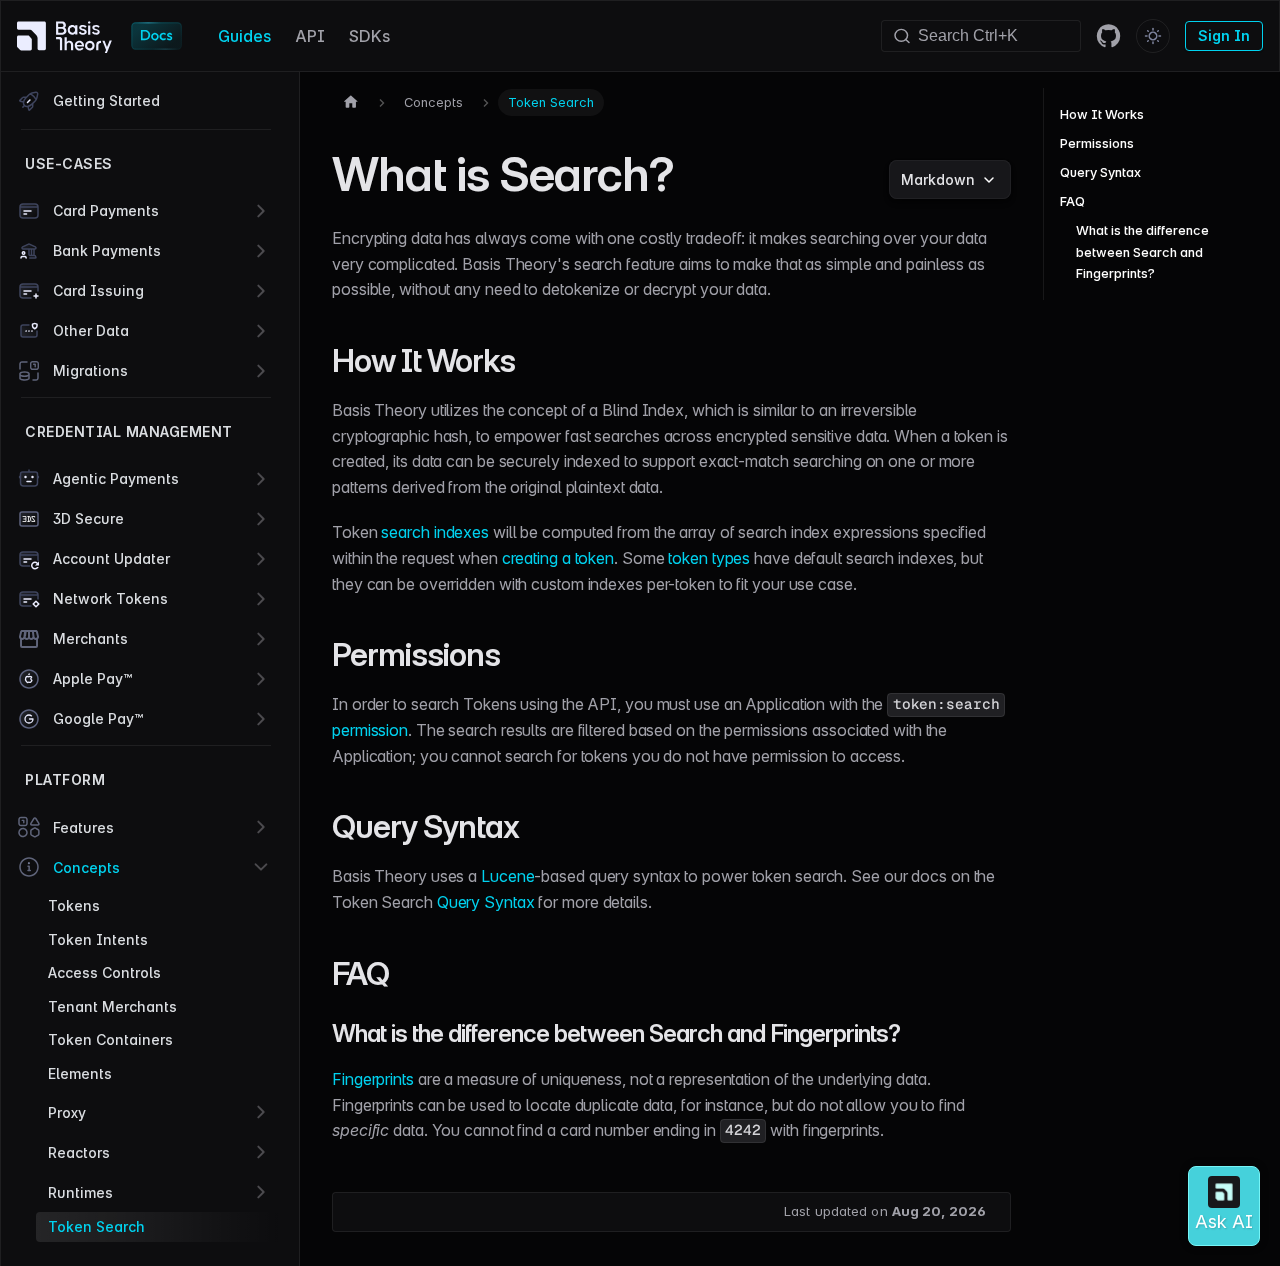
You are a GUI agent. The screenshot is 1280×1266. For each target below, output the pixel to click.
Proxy (67, 1112)
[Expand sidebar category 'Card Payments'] (261, 211)
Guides (244, 36)
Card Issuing (98, 290)
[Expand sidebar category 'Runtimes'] (261, 1192)
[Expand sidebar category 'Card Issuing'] (261, 291)
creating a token (558, 558)
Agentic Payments (116, 478)
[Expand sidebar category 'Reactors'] (261, 1152)
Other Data (91, 330)
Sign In (1224, 35)
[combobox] (981, 36)
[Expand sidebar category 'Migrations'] (261, 371)
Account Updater (111, 558)
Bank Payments (107, 250)
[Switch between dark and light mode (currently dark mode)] (1153, 36)
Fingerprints (373, 1079)
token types (709, 558)
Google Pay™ (98, 718)
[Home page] (351, 102)
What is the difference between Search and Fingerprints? (1142, 251)
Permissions (1097, 143)
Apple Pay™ (92, 678)
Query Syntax (486, 902)
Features (83, 827)
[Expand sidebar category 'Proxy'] (261, 1112)
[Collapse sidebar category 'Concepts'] (261, 867)
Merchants (90, 638)
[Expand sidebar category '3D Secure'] (261, 519)
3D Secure (88, 518)
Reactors (79, 1152)
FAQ (1072, 201)
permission (370, 730)
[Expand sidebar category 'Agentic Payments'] (261, 479)
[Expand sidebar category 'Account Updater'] (261, 559)
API (310, 36)
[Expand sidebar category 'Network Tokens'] (261, 599)
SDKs (369, 36)
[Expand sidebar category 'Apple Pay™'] (261, 679)
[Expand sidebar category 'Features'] (261, 827)
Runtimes (80, 1192)
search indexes (435, 532)
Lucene (507, 876)
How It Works (1102, 114)
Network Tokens (110, 598)
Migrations (90, 370)
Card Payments (106, 210)
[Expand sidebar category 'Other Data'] (261, 331)
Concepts (86, 867)
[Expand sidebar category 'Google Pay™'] (261, 719)
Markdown (938, 179)
